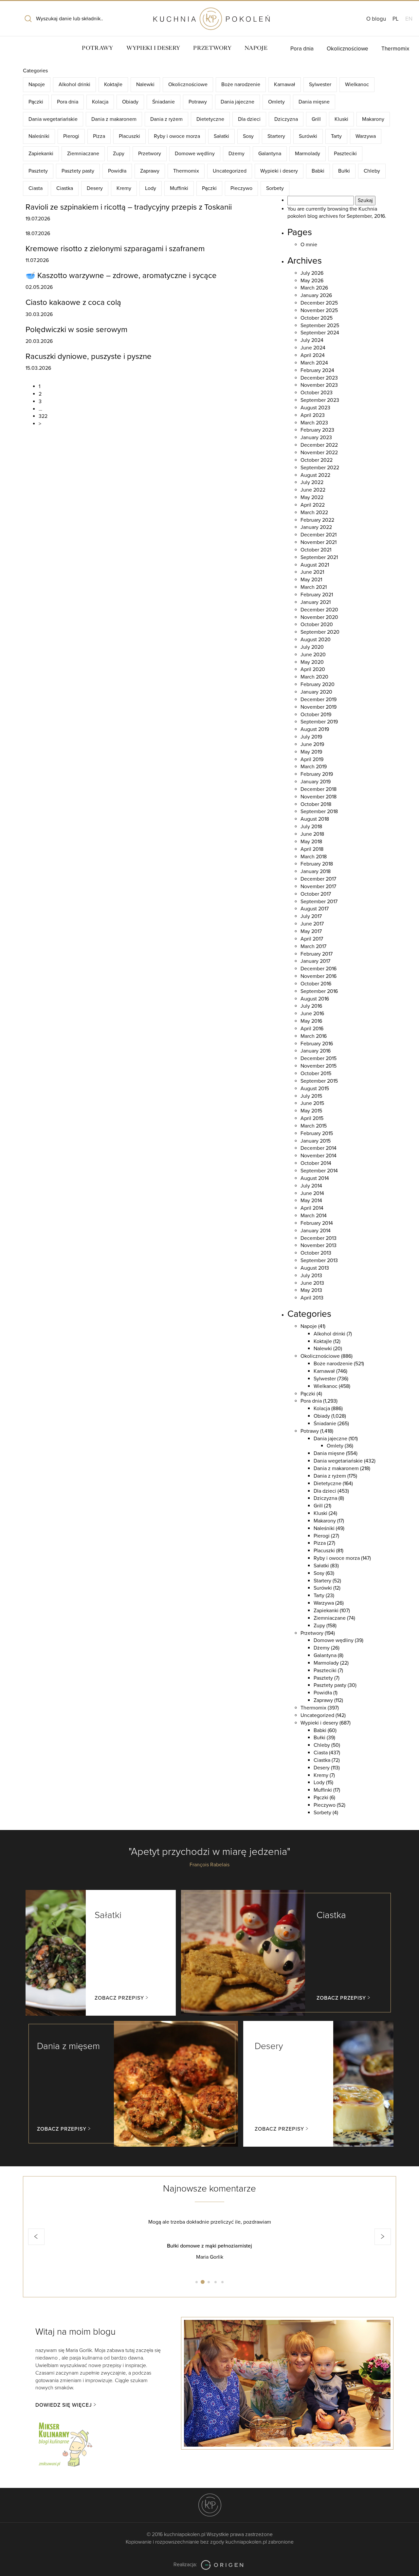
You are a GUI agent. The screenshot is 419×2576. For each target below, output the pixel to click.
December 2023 (319, 378)
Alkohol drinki (74, 84)
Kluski (341, 119)
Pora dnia (302, 49)
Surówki (308, 136)
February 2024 (317, 370)
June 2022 (313, 490)
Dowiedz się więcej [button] (64, 2405)
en (409, 19)
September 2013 (319, 1260)
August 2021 (315, 565)
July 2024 (312, 340)
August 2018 (315, 819)
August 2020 (316, 640)
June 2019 (312, 744)
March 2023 (314, 423)
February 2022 (317, 520)
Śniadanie (164, 102)
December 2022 (319, 445)
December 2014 (319, 1148)
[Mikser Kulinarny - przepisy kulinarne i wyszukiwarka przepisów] (65, 2443)
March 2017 (313, 946)
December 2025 (319, 303)
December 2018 (319, 789)
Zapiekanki (41, 154)
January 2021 (316, 602)
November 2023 (319, 385)
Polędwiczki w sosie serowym (76, 330)
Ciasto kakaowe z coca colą (73, 302)
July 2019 (311, 737)
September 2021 (319, 557)
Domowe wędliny (195, 154)
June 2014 (312, 1193)
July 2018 (311, 827)
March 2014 (314, 1216)
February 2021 (317, 595)
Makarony (373, 119)
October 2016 (316, 984)
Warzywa (366, 136)
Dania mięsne (314, 102)
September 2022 (320, 468)
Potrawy (97, 48)
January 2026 (316, 295)
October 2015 (316, 1073)
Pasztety (38, 171)
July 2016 (311, 1006)
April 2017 (312, 939)
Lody (151, 188)
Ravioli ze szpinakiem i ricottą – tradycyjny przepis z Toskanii (129, 207)
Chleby (372, 171)
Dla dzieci (249, 119)
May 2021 (311, 580)
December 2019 (319, 700)
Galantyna (270, 154)
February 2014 (317, 1223)
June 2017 (312, 924)
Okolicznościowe (347, 49)
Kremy (124, 188)
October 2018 (316, 804)
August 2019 (315, 729)
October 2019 (316, 715)
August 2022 (315, 475)
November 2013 (319, 1245)
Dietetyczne (210, 119)
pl (396, 19)
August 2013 (315, 1268)
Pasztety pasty (78, 171)
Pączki (36, 102)
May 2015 (311, 1111)
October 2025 (317, 318)
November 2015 (319, 1066)
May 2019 (311, 752)
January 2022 (316, 527)
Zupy (119, 154)
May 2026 (312, 281)
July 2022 (312, 482)
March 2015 (314, 1126)
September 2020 (320, 632)
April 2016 (312, 1029)
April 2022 (313, 505)
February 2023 (317, 430)
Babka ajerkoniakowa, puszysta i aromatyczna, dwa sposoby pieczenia (209, 2246)
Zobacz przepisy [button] (119, 1998)
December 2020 (319, 610)
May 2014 (311, 1201)
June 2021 (312, 572)
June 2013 (312, 1283)
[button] (36, 2237)
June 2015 (312, 1103)
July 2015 (311, 1096)
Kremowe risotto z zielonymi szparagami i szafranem (115, 249)
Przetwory (212, 48)
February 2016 (317, 1044)
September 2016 (319, 991)
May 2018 (311, 842)
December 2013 (319, 1238)
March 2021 (314, 587)
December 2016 (319, 969)
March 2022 (314, 513)
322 (43, 416)
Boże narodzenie (241, 84)
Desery (95, 188)
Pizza (99, 136)
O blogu (376, 19)
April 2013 (312, 1298)
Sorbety (275, 188)
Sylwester (320, 84)
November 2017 (318, 887)
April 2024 (313, 355)
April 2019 (312, 759)
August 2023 (315, 408)
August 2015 (315, 1089)
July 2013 (311, 1276)
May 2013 (311, 1290)
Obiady (130, 102)
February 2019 (317, 774)
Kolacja (100, 102)
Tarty (336, 136)
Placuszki (129, 136)
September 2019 (319, 722)
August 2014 (315, 1178)
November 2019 (319, 707)
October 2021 (316, 550)
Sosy (248, 136)
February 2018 (317, 864)
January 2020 (316, 692)
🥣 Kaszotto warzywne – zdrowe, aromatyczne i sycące (121, 276)
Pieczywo (241, 188)
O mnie (309, 245)
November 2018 (319, 797)
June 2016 (312, 1014)
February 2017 (317, 954)
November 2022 (319, 453)
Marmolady (308, 154)
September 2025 (320, 326)
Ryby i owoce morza (177, 136)
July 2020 (312, 647)
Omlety (276, 102)
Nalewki (145, 84)
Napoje (256, 48)
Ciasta (36, 188)
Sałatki (221, 136)
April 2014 (312, 1208)
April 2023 (313, 415)
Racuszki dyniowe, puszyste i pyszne (89, 356)
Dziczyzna (286, 119)
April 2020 (313, 669)
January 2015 (316, 1141)
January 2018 (316, 871)
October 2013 (316, 1253)
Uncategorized (230, 171)
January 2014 (316, 1231)
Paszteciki (345, 154)
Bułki (344, 171)
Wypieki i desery (153, 48)
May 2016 (311, 1021)
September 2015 (319, 1081)
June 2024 (313, 348)
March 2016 (314, 1036)
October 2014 (316, 1163)
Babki (318, 171)
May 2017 (311, 931)
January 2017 (315, 961)
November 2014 (319, 1156)
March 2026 (314, 288)
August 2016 (315, 999)
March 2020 (314, 677)
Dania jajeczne (237, 102)
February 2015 (317, 1133)
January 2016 (316, 1051)
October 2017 (316, 894)
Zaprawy (150, 171)
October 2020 (317, 625)
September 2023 (320, 400)
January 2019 (316, 782)
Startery (276, 136)
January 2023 (316, 438)
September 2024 (320, 333)
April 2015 (312, 1118)
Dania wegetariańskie (53, 119)
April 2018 (312, 849)
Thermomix (395, 49)
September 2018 (319, 812)
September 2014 (319, 1171)
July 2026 (312, 273)
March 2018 (314, 857)
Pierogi (71, 136)
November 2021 (319, 542)
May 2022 (312, 497)
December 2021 (319, 535)
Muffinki (179, 188)
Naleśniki (39, 136)
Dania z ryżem (166, 119)
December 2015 (319, 1058)
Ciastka (65, 188)
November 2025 (319, 310)
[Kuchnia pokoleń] (209, 16)
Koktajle (113, 84)
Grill (316, 119)
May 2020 (312, 662)
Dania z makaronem (114, 119)
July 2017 (311, 916)
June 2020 (313, 655)
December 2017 (318, 879)
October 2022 (317, 460)
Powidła (117, 171)
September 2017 (319, 902)
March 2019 (314, 767)
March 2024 (314, 363)
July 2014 (311, 1186)
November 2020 (319, 617)
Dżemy (237, 154)
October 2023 (317, 393)
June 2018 (312, 834)
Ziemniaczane (83, 154)
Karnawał (285, 84)
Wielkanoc (357, 84)
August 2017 (315, 909)
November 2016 (319, 976)
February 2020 (318, 684)
